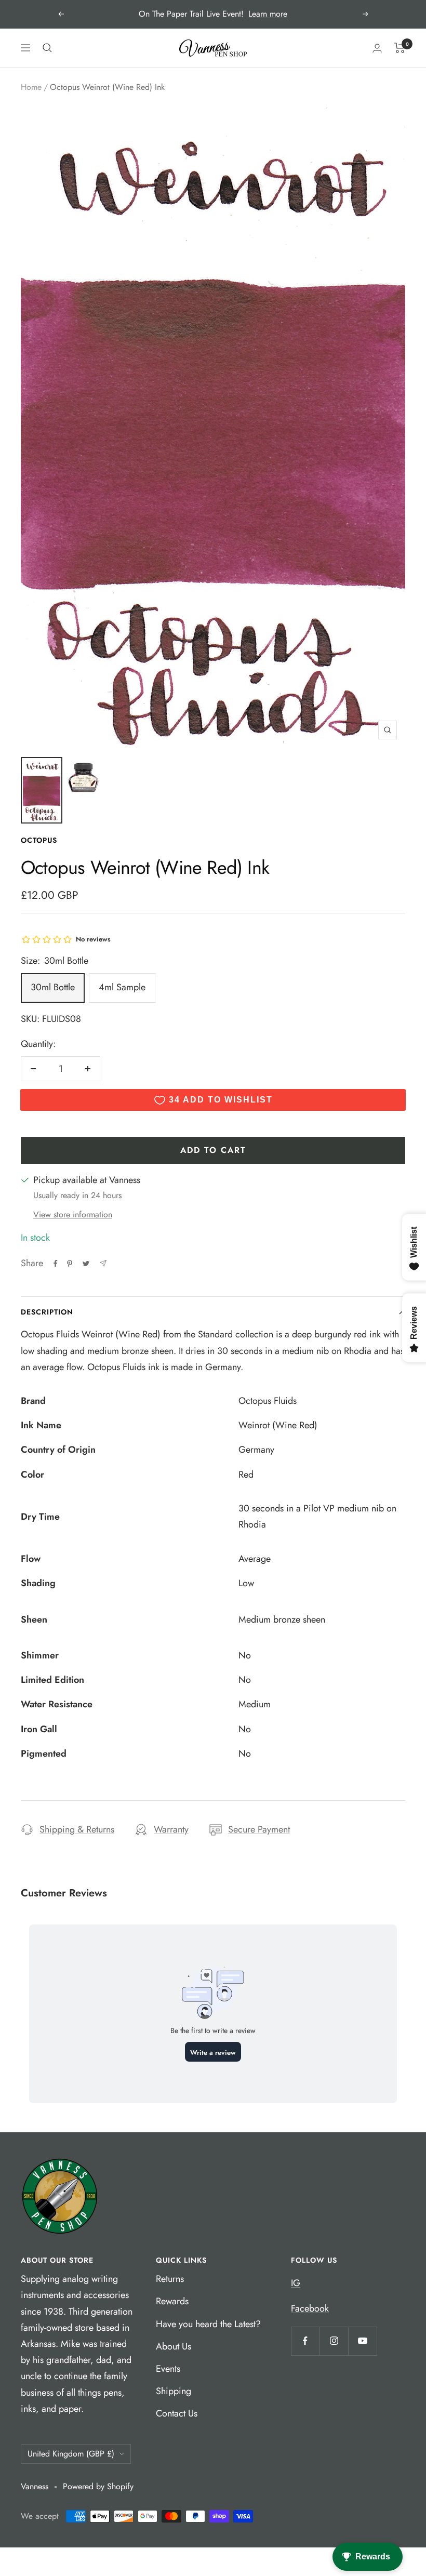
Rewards (172, 2301)
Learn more (268, 14)
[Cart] (400, 48)
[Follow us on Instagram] (334, 2341)
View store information (73, 1214)
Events (168, 2369)
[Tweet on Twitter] (86, 1264)
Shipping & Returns (77, 1829)
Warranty (171, 1829)
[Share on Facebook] (56, 1264)
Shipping (174, 2391)
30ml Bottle (53, 987)
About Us (174, 2346)
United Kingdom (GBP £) (71, 2454)
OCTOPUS (39, 840)
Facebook (310, 2308)
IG (296, 2283)
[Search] (47, 48)
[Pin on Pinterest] (70, 1264)
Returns (170, 2279)
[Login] (377, 48)
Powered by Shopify (98, 2486)
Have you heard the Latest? (208, 2324)
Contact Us (177, 2413)
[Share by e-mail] (103, 1263)
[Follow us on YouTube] (362, 2341)
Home (31, 87)
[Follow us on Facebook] (305, 2341)
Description (47, 1312)
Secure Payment (259, 1829)
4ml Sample (122, 987)
